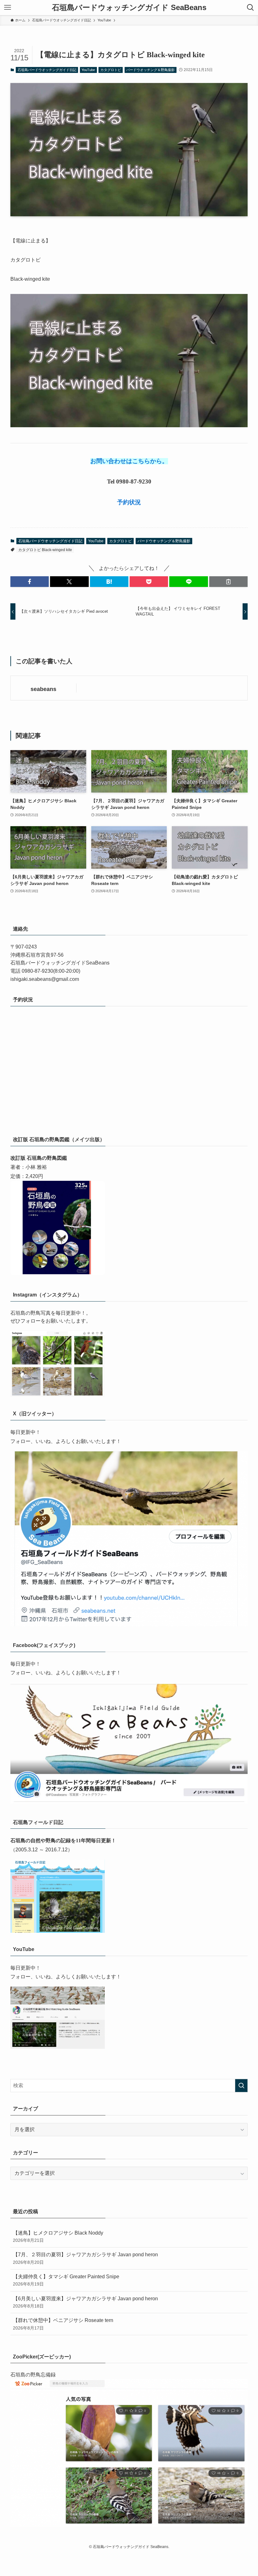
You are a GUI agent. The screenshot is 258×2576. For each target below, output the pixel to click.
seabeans (43, 689)
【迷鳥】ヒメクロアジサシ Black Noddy (58, 2236)
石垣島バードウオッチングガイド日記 (47, 70)
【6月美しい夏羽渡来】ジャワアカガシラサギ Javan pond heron (85, 2302)
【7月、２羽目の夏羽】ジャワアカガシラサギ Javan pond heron (85, 2258)
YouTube (88, 70)
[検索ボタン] (250, 8)
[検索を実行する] (241, 2086)
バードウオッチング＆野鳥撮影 (150, 70)
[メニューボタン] (8, 8)
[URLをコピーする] (228, 582)
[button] (30, 582)
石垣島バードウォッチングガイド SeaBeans (129, 8)
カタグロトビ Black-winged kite (45, 550)
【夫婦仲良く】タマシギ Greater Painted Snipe (66, 2280)
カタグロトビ (111, 70)
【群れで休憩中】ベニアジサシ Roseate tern (63, 2324)
